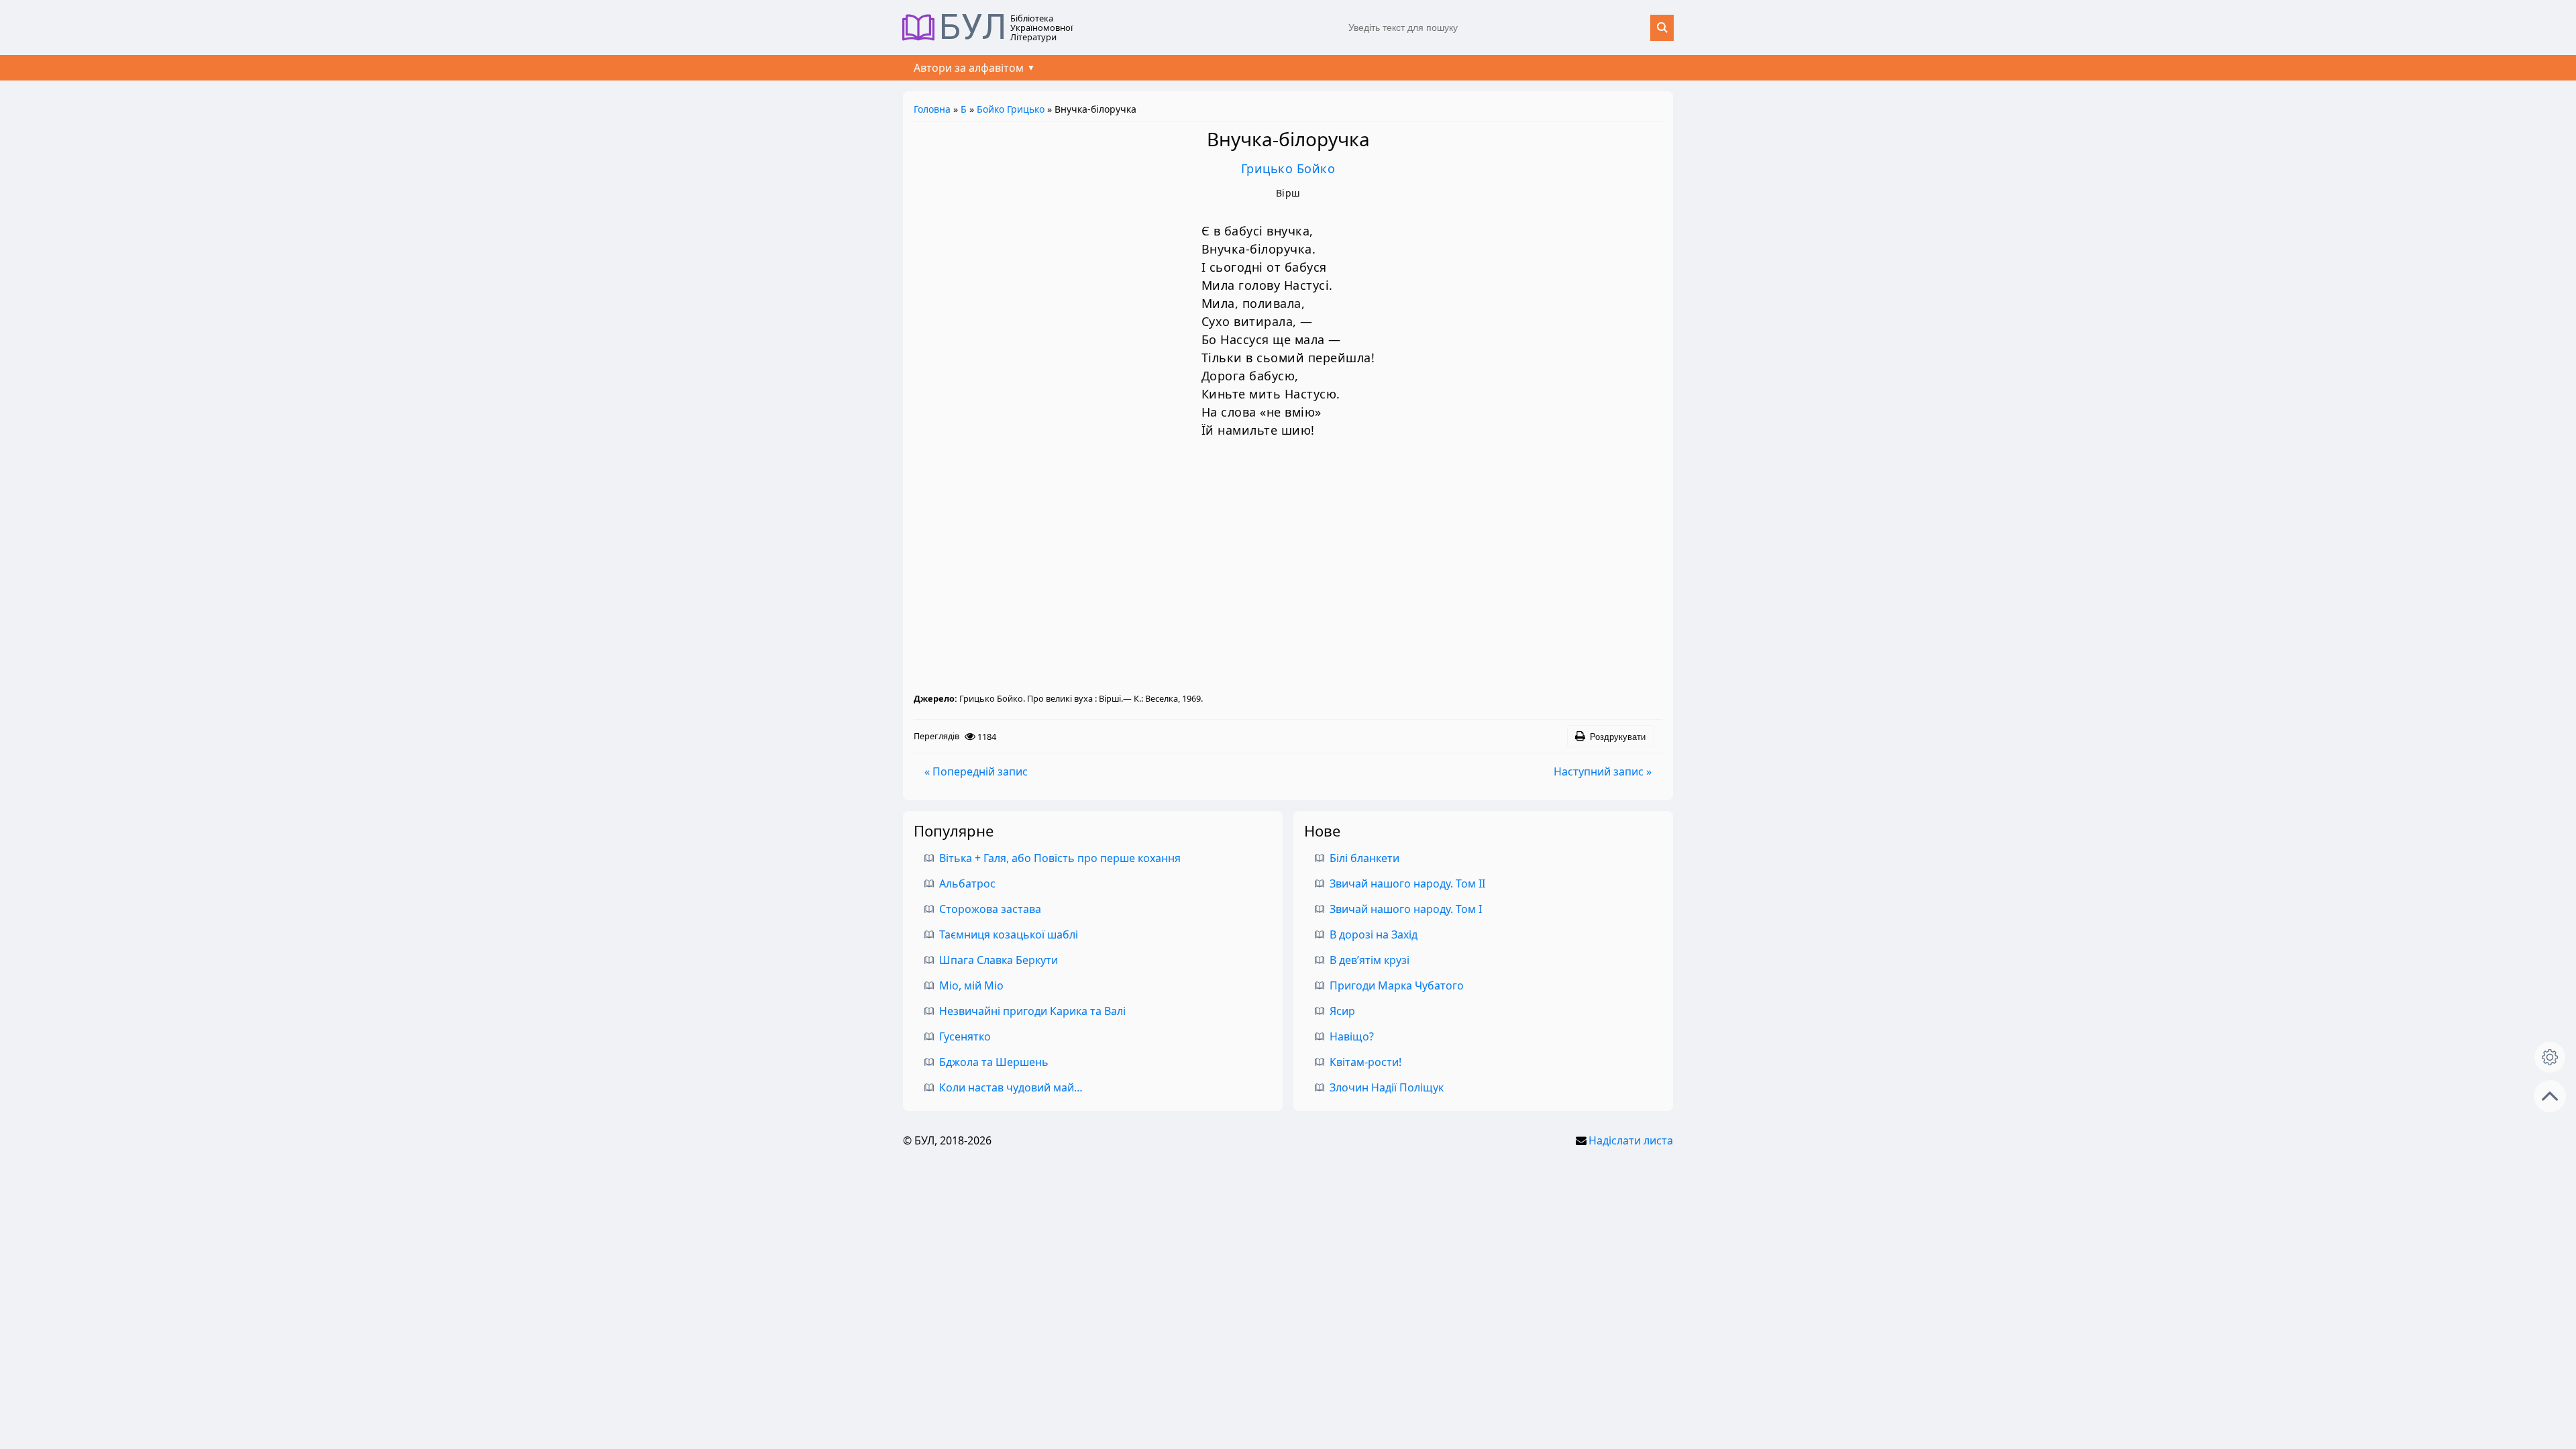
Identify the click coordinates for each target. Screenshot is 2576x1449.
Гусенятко (965, 1036)
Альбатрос (967, 883)
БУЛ (973, 28)
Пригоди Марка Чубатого (1397, 985)
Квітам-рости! (1365, 1062)
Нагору (2550, 1096)
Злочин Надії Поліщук (1387, 1087)
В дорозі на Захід (1374, 934)
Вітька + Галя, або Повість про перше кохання (1060, 858)
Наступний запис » (1603, 771)
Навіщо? (1352, 1036)
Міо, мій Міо (971, 985)
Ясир (1342, 1011)
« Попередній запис (976, 771)
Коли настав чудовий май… (1011, 1087)
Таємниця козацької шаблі (1009, 934)
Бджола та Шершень (994, 1062)
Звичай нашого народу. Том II (1407, 883)
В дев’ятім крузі (1370, 960)
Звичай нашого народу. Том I (1406, 909)
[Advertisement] (1288, 570)
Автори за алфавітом (969, 68)
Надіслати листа (1631, 1140)
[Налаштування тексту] (2550, 1057)
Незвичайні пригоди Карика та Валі (1032, 1011)
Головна (932, 109)
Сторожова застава (990, 909)
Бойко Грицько (1011, 109)
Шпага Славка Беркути (999, 960)
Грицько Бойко (1288, 168)
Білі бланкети (1364, 858)
